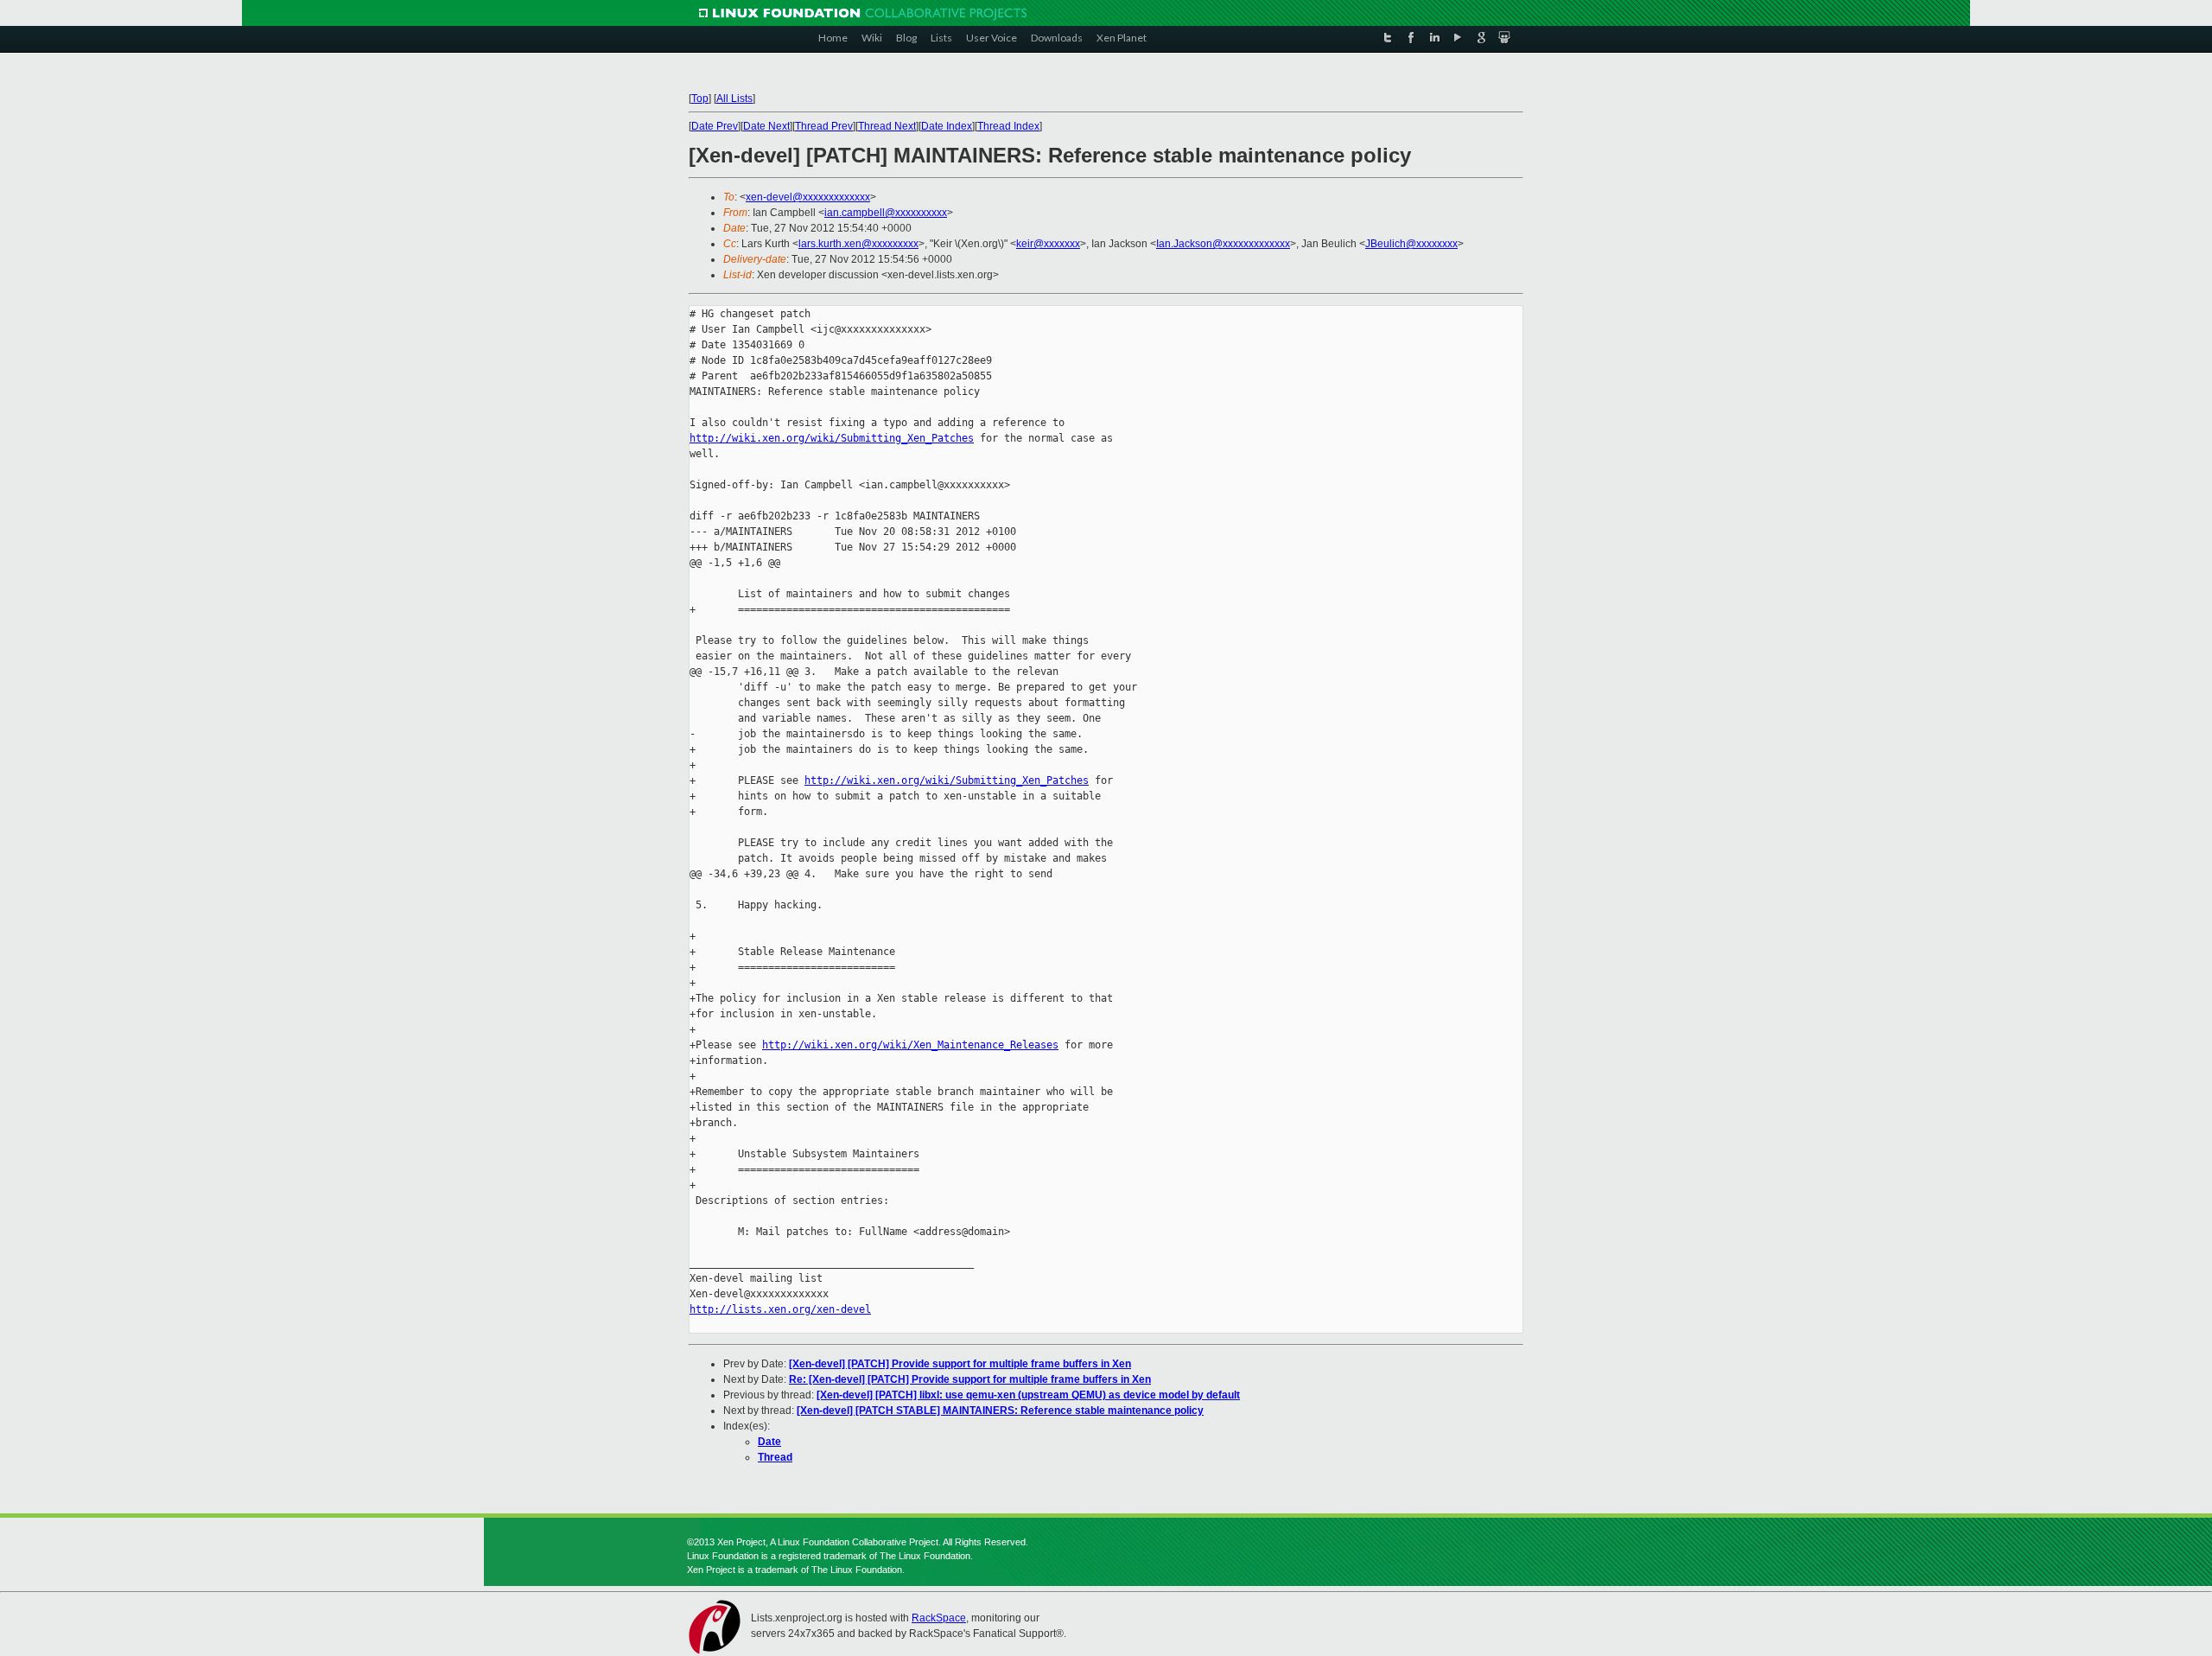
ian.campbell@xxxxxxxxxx (886, 213)
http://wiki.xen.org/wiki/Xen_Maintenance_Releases (910, 1045)
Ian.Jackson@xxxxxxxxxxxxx (1223, 244)
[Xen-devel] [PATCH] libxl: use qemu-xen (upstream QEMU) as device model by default (1028, 1395)
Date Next (766, 126)
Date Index (947, 126)
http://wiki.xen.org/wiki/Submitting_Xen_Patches (832, 438)
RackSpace (939, 1618)
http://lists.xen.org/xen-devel (780, 1309)
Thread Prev (824, 126)
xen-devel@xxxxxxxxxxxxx (808, 197)
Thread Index (1008, 126)
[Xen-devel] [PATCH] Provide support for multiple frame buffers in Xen (960, 1364)
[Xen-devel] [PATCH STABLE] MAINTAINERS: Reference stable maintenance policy (1000, 1411)
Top (700, 99)
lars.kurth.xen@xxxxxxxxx (858, 244)
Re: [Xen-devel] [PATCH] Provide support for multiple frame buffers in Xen (970, 1379)
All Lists (734, 99)
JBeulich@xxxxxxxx (1411, 244)
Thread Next (887, 126)
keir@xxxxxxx (1048, 244)
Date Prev (715, 126)
